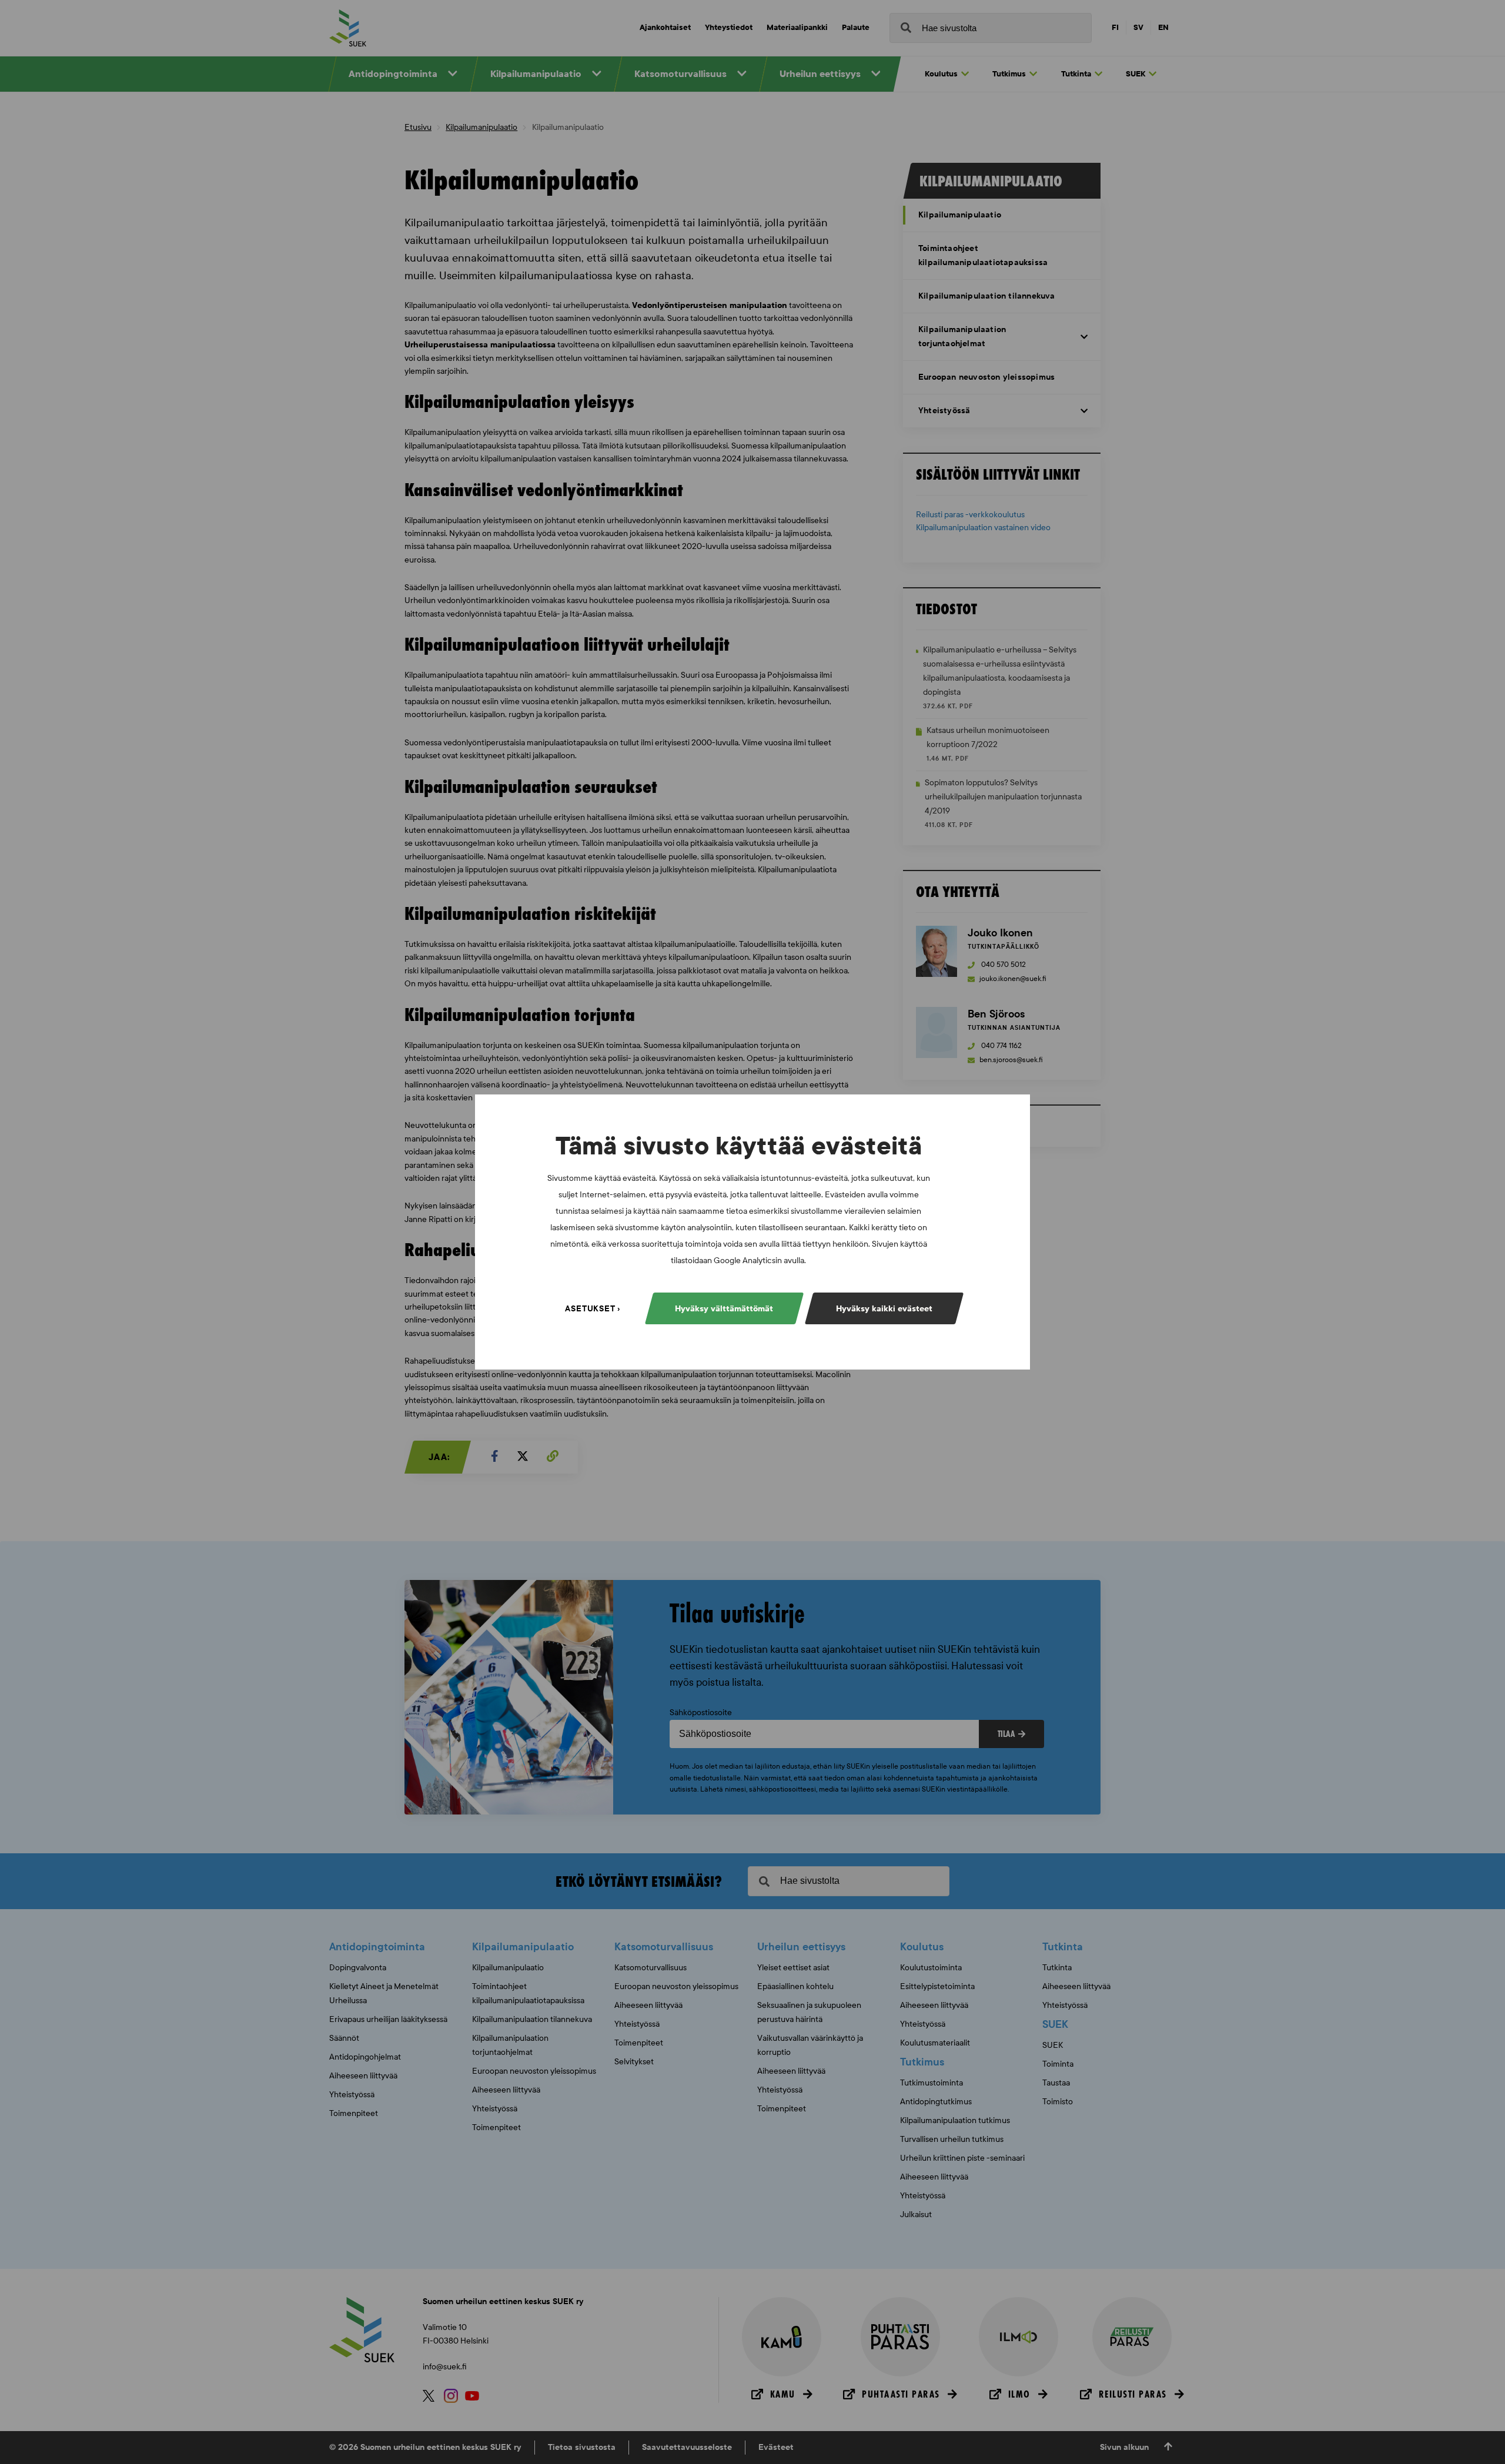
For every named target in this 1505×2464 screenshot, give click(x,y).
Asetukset (590, 1309)
